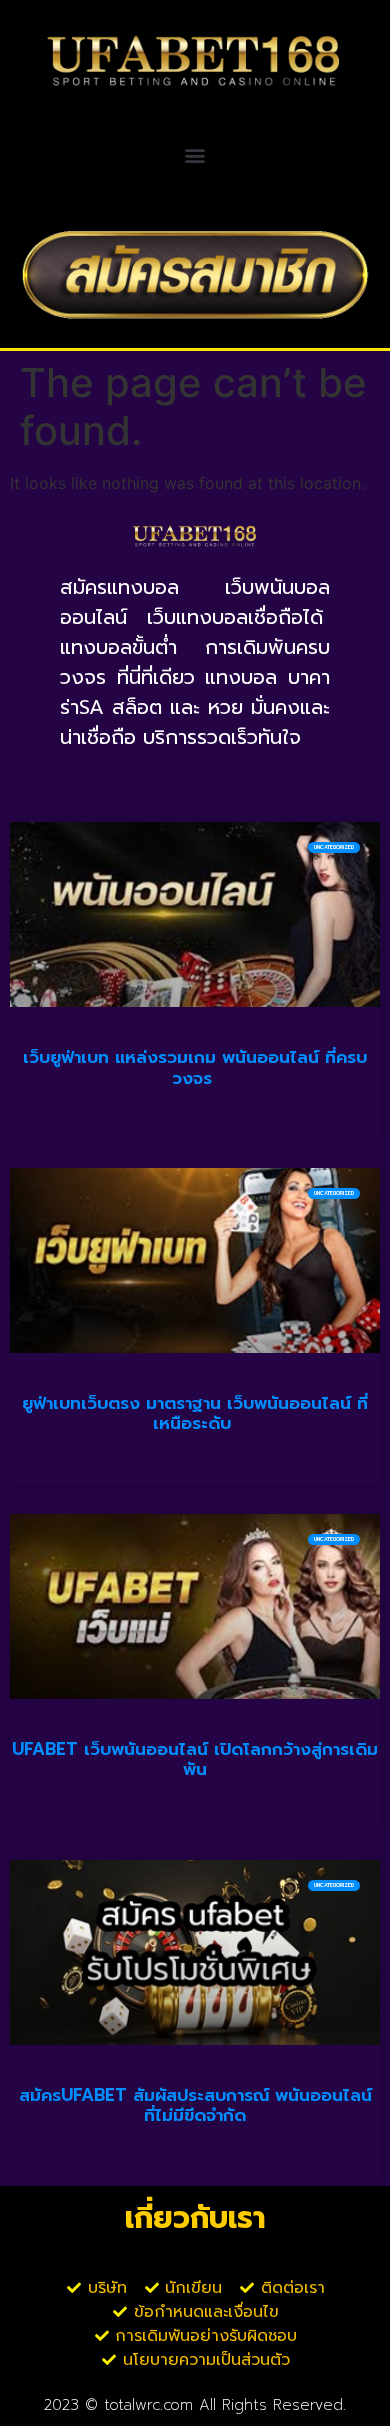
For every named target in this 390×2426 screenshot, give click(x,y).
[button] (195, 155)
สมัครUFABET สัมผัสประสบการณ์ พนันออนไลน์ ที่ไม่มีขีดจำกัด (195, 2105)
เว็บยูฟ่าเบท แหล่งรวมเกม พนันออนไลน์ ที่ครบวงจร (195, 1067)
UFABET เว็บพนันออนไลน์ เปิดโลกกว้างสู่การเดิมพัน (195, 1759)
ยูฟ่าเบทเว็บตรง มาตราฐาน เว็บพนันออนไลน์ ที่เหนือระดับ (195, 1413)
